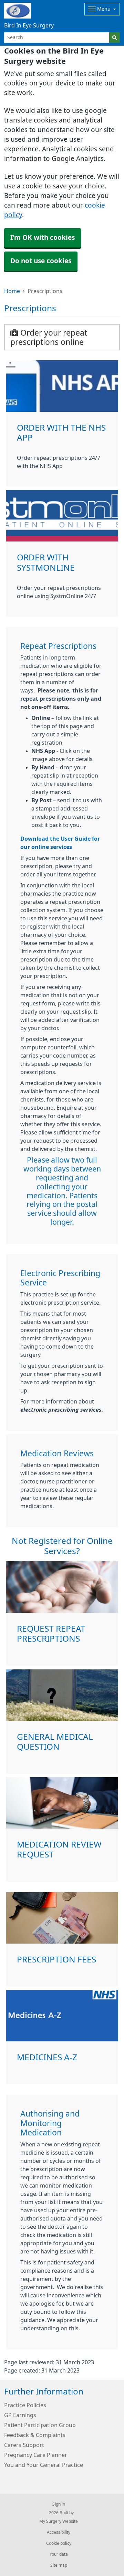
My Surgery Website (59, 2521)
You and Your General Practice (44, 2465)
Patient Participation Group (40, 2425)
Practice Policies (25, 2405)
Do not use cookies (41, 261)
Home (12, 291)
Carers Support (24, 2445)
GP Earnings (20, 2415)
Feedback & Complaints (35, 2435)
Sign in (59, 2504)
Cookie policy (59, 2543)
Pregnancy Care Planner (36, 2455)
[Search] (115, 38)
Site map (59, 2565)
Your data (59, 2554)
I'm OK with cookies (43, 238)
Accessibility (59, 2532)
